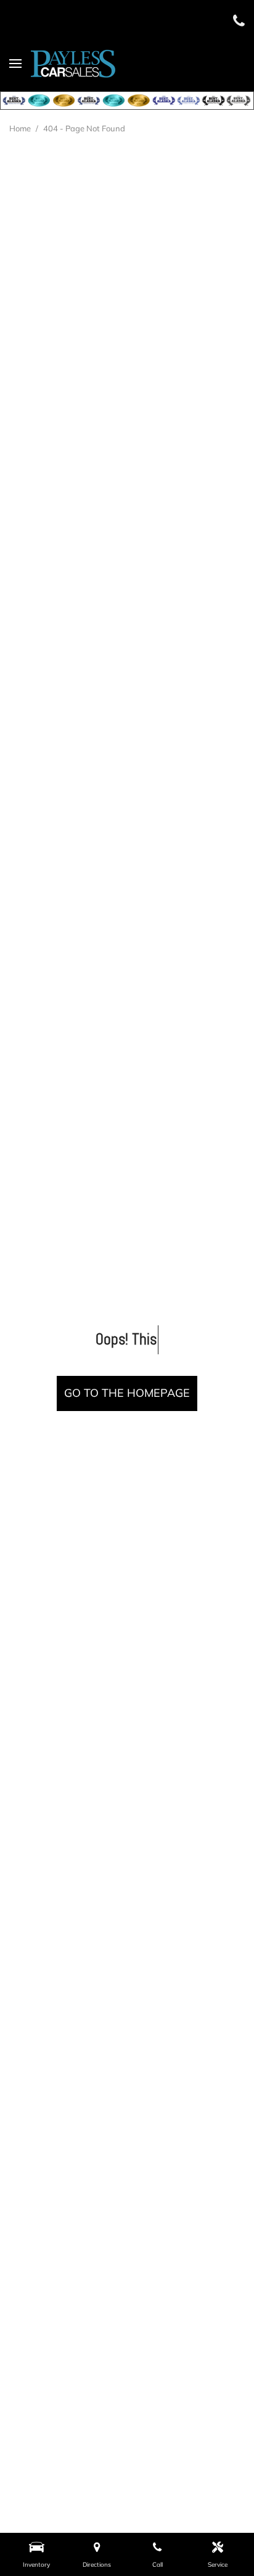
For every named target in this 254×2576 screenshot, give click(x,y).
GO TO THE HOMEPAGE (127, 1393)
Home (21, 128)
